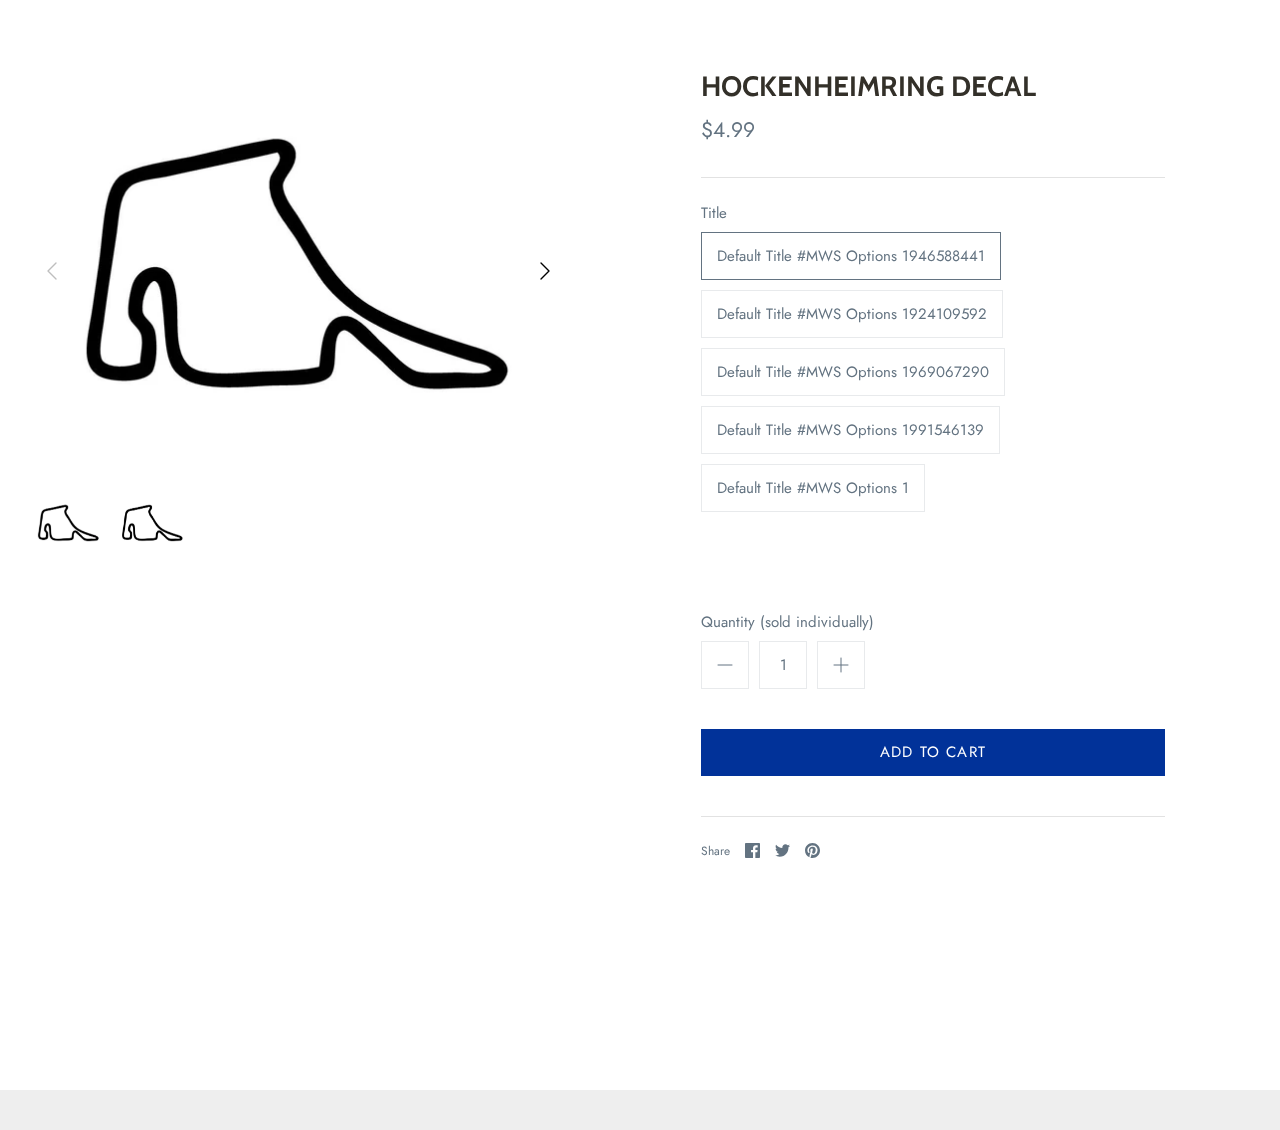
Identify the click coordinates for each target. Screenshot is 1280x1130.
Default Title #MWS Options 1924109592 (852, 314)
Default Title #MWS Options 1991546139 (850, 430)
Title (714, 213)
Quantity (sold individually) (787, 622)
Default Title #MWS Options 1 (813, 488)
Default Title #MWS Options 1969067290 (853, 372)
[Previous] (52, 271)
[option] (298, 271)
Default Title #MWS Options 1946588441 (851, 256)
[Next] (545, 271)
